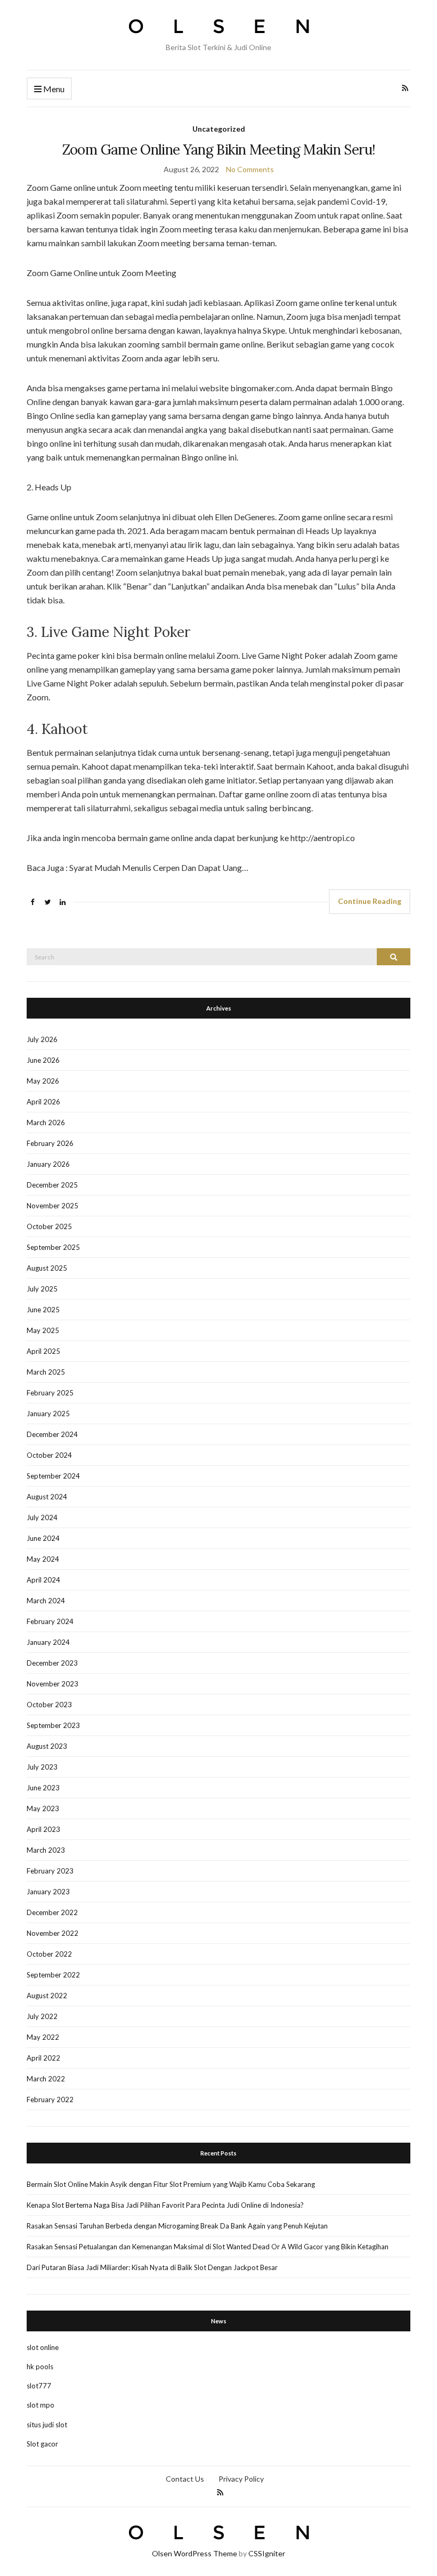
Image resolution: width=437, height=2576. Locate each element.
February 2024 (50, 1621)
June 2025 (43, 1310)
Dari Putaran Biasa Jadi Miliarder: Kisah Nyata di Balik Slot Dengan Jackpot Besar (152, 2267)
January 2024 (48, 1642)
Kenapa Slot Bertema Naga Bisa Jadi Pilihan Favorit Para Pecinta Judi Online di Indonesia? (165, 2205)
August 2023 (47, 1746)
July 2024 (42, 1517)
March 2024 (46, 1601)
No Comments (250, 169)
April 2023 (43, 1829)
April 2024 (43, 1580)
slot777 (39, 2386)
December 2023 (52, 1663)
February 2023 (50, 1871)
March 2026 (46, 1123)
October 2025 (49, 1226)
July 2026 (42, 1039)
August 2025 (47, 1268)
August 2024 (47, 1497)
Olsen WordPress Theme (195, 2553)
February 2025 (50, 1393)
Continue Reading (370, 901)
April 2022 (43, 2058)
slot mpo (41, 2405)
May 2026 (43, 1081)
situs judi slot (47, 2425)
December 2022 (52, 1912)
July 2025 (42, 1289)
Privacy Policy (241, 2479)
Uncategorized (219, 129)
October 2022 (49, 1954)
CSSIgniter (267, 2553)
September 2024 (53, 1476)
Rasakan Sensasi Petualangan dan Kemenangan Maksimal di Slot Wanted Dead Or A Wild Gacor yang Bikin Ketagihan (208, 2247)
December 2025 (52, 1185)
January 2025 (48, 1414)
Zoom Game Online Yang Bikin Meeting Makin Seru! (218, 150)
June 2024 (43, 1538)
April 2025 (43, 1351)
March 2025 (46, 1372)
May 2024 (43, 1559)
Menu (53, 89)
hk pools (40, 2367)
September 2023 (53, 1725)
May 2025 (43, 1330)
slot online (43, 2347)
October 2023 (49, 1705)
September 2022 (53, 1975)
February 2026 (50, 1143)
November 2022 (52, 1933)
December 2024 (52, 1434)
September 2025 (53, 1247)
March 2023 (46, 1850)
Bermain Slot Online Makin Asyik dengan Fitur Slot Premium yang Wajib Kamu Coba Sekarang (171, 2184)
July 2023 (42, 1767)
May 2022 (43, 2037)
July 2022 (42, 2016)
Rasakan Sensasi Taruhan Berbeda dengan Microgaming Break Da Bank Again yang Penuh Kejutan (177, 2226)
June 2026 (43, 1060)
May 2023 (43, 1808)
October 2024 (49, 1455)
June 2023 (43, 1788)
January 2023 (48, 1892)
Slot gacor (42, 2444)
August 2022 (47, 1996)
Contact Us (185, 2479)
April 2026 (43, 1102)
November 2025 (52, 1206)
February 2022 (50, 2099)
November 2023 (52, 1684)
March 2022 (46, 2079)
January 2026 (48, 1164)
